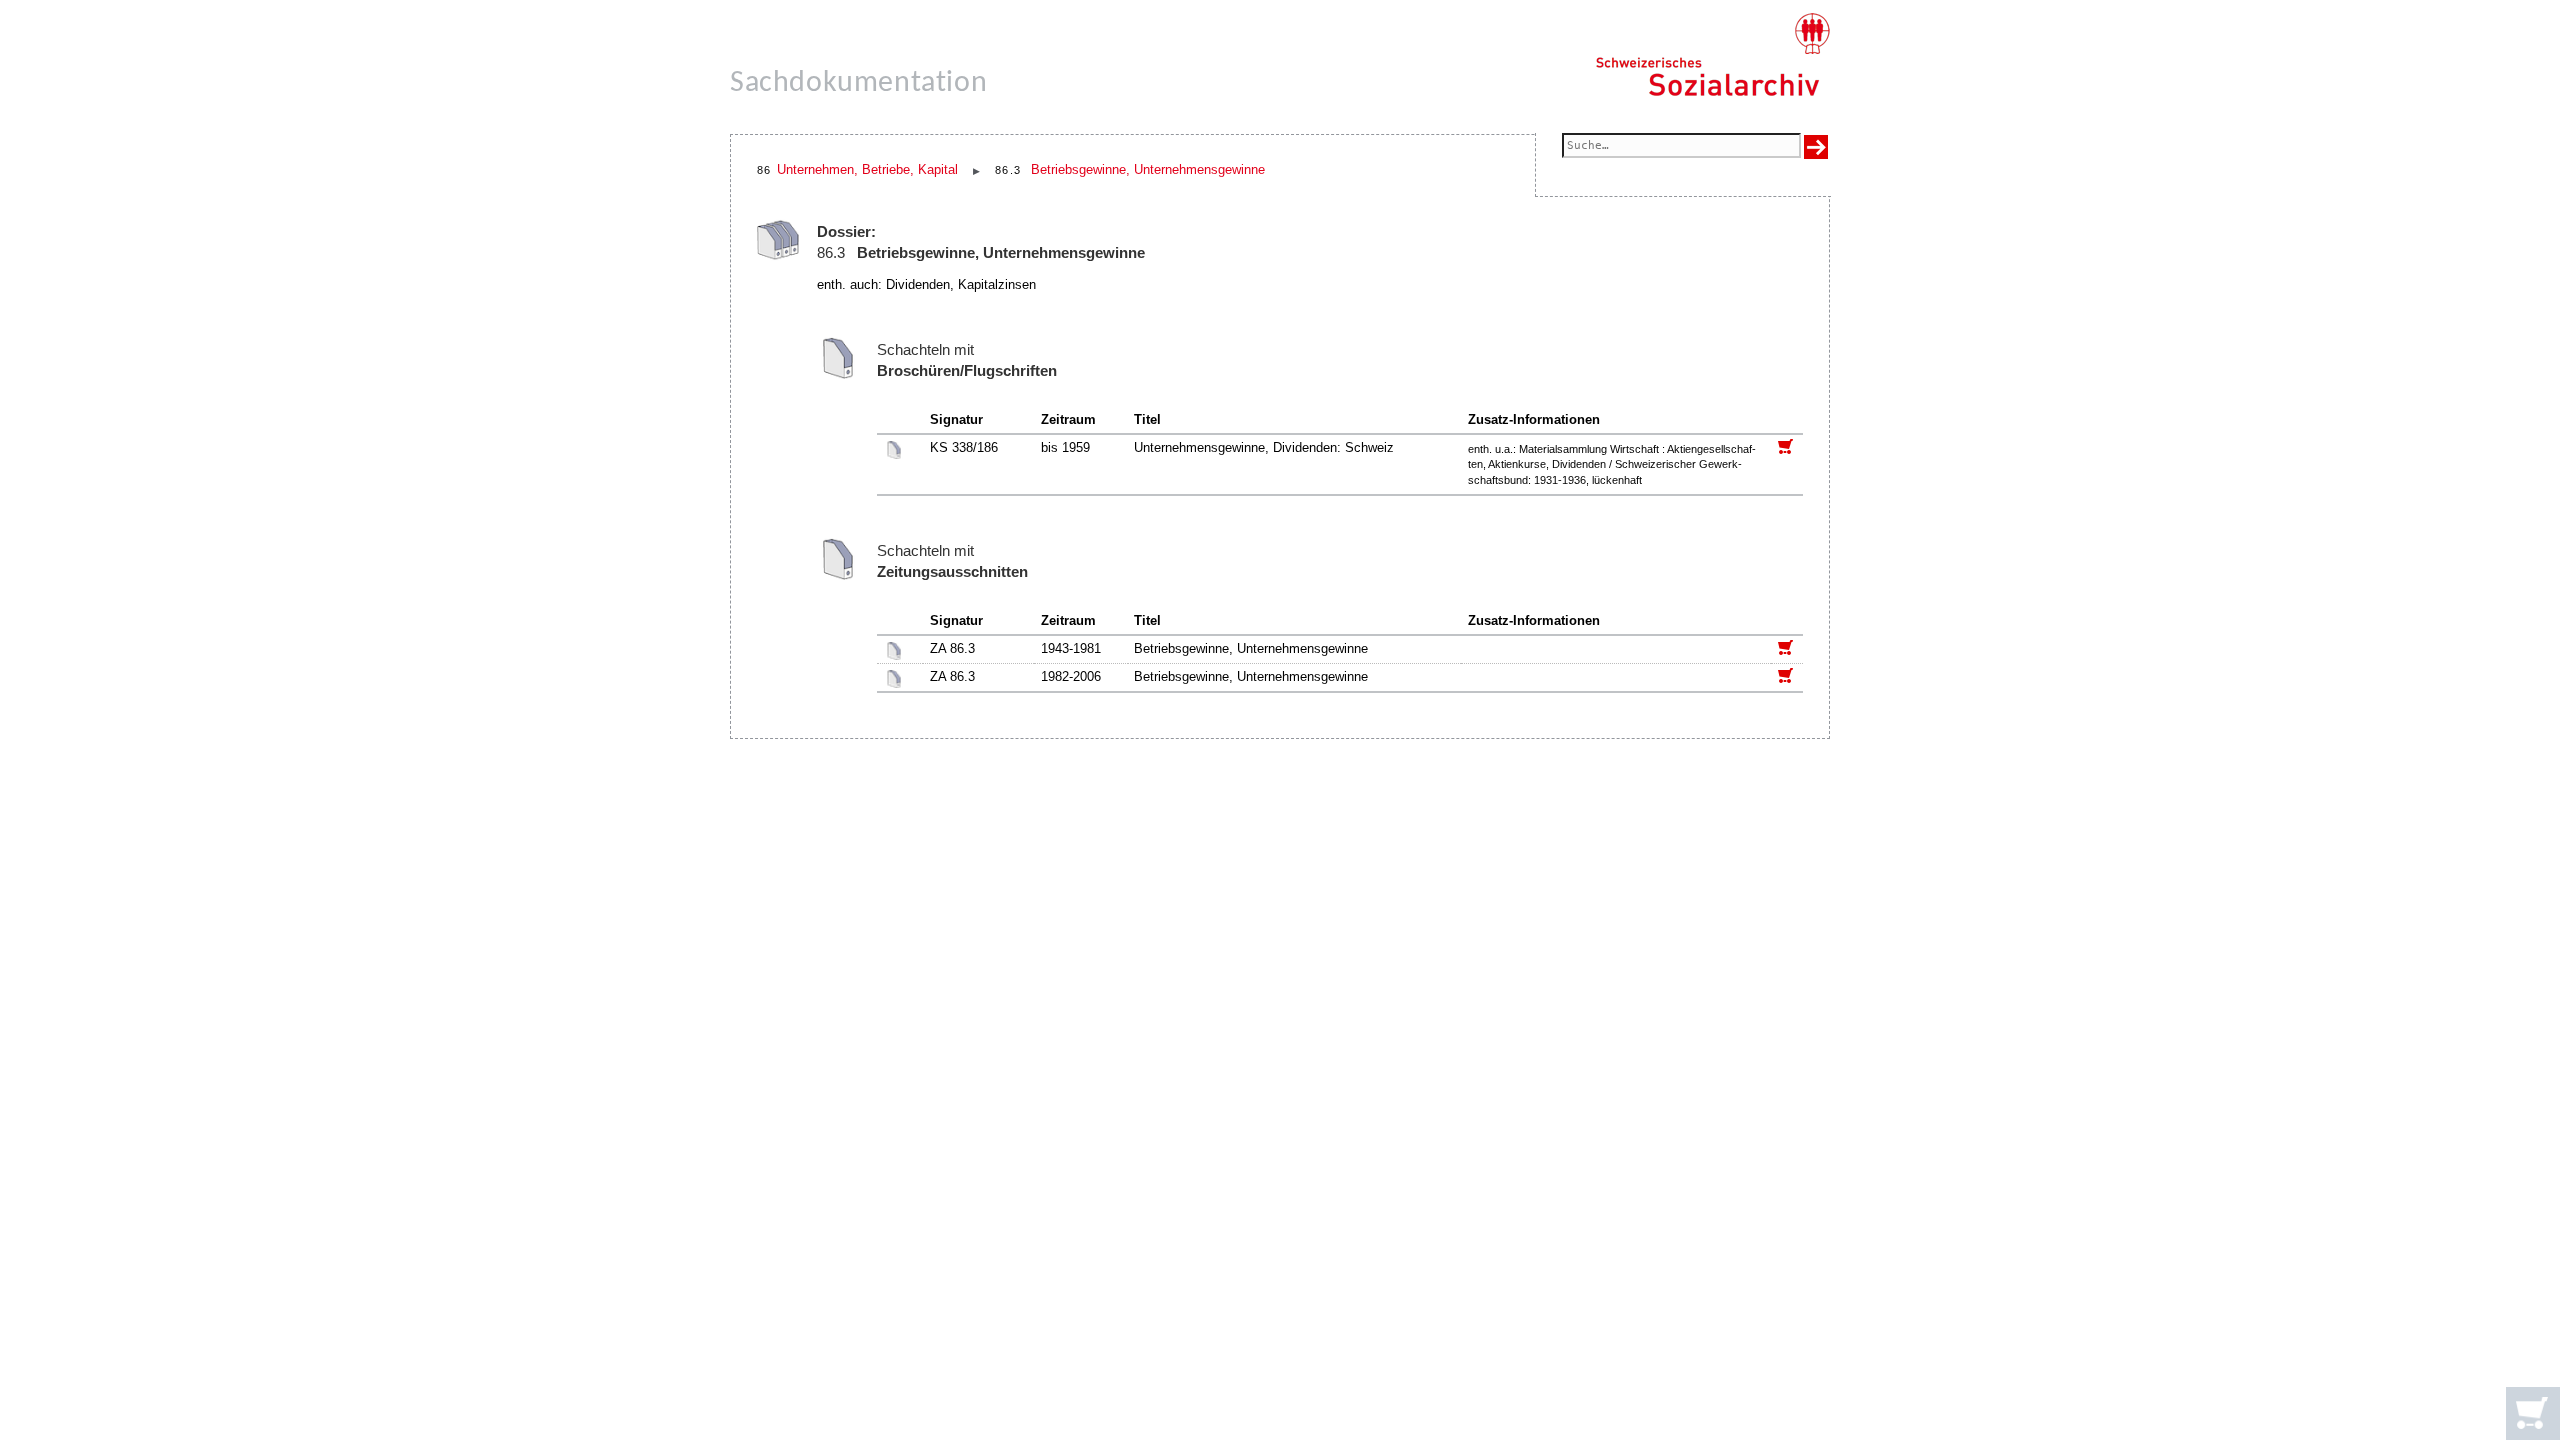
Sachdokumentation (858, 83)
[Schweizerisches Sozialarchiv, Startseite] (1712, 55)
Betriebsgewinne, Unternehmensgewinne (1148, 169)
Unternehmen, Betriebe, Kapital (867, 169)
